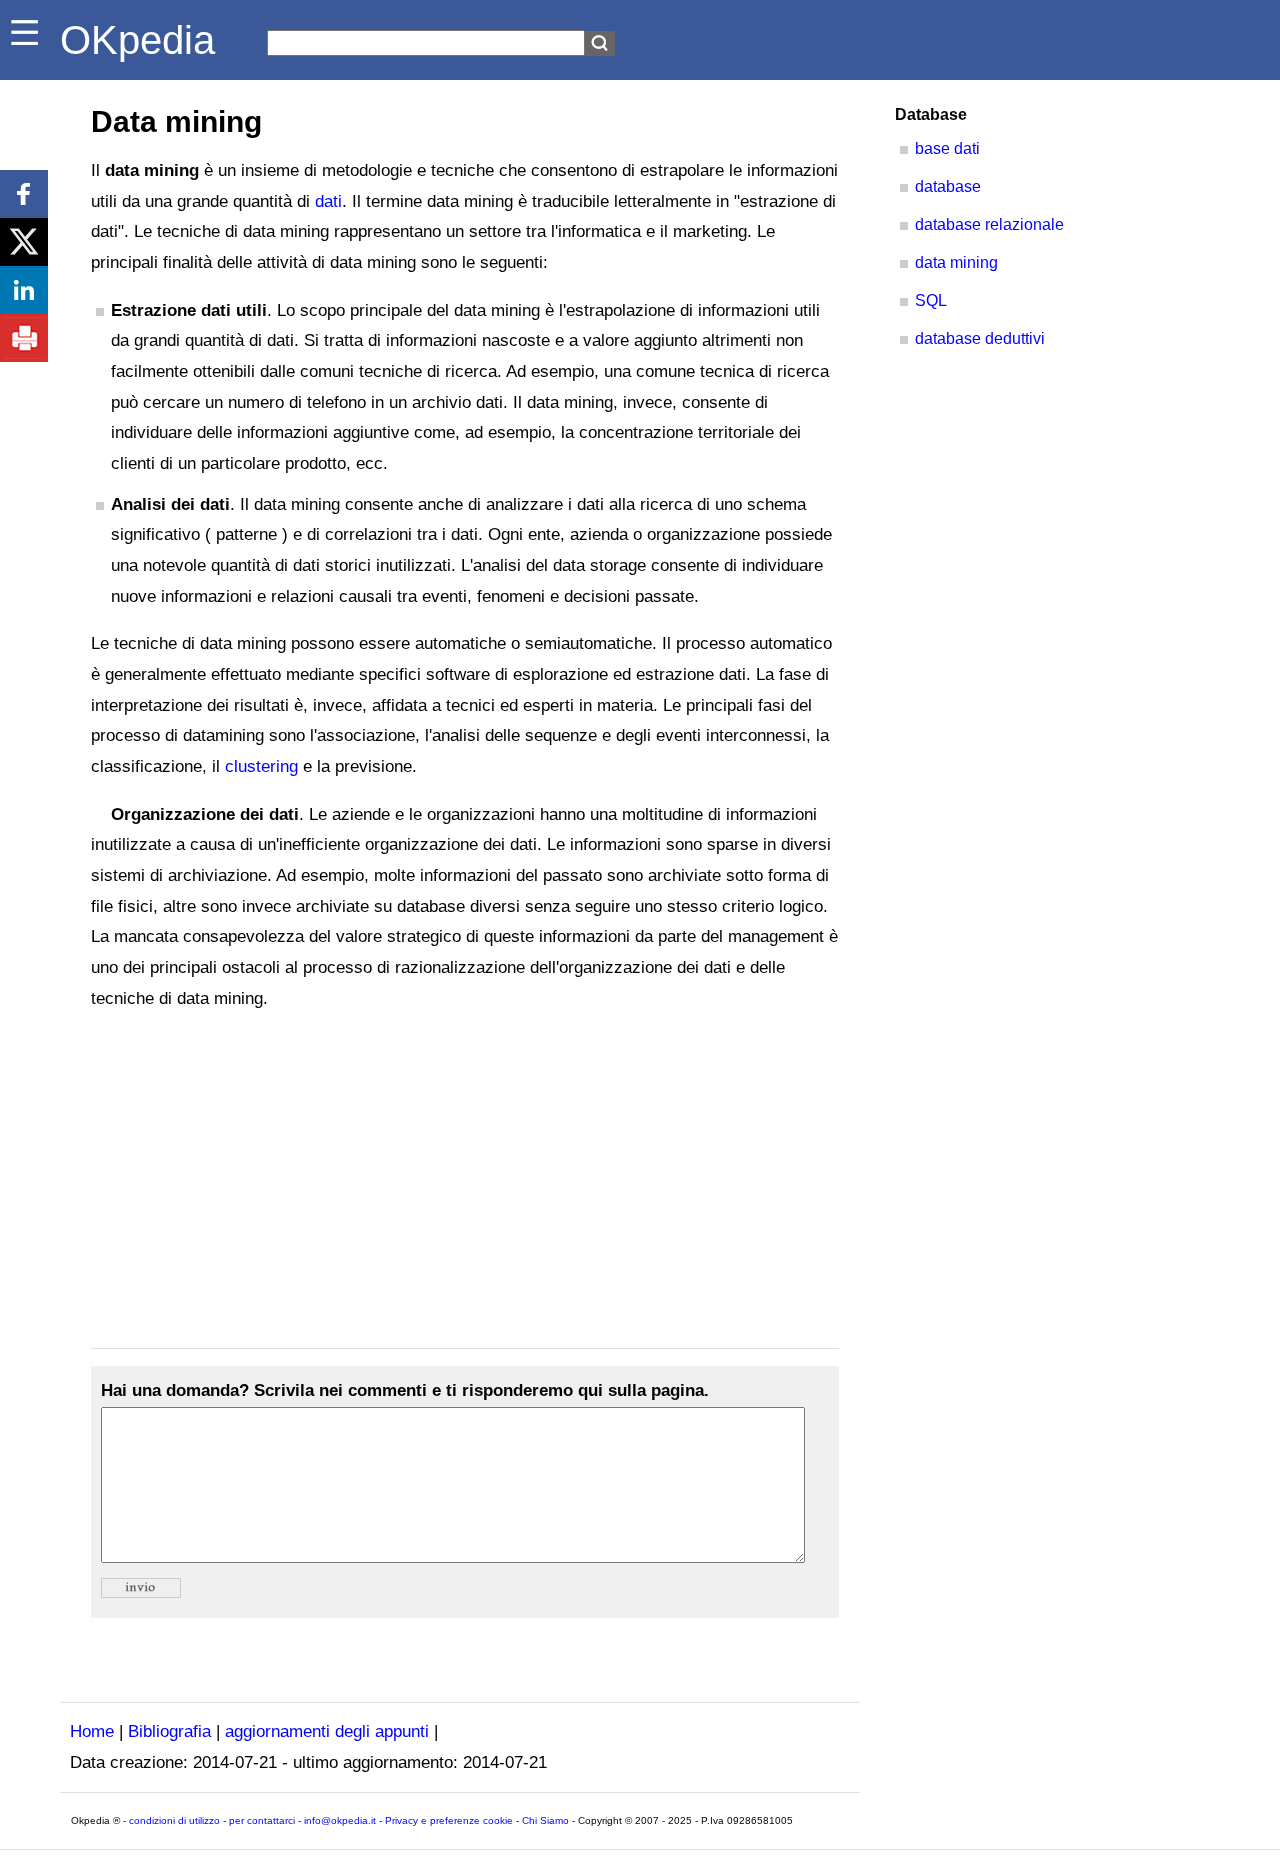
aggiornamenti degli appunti (327, 1731)
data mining (956, 262)
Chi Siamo (545, 1820)
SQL (931, 300)
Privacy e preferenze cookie (449, 1820)
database (948, 186)
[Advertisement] (465, 1181)
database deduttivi (980, 338)
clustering (261, 766)
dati (328, 201)
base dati (947, 148)
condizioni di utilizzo (174, 1820)
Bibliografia (169, 1731)
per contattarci (262, 1820)
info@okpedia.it (340, 1820)
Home (92, 1731)
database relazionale (989, 224)
